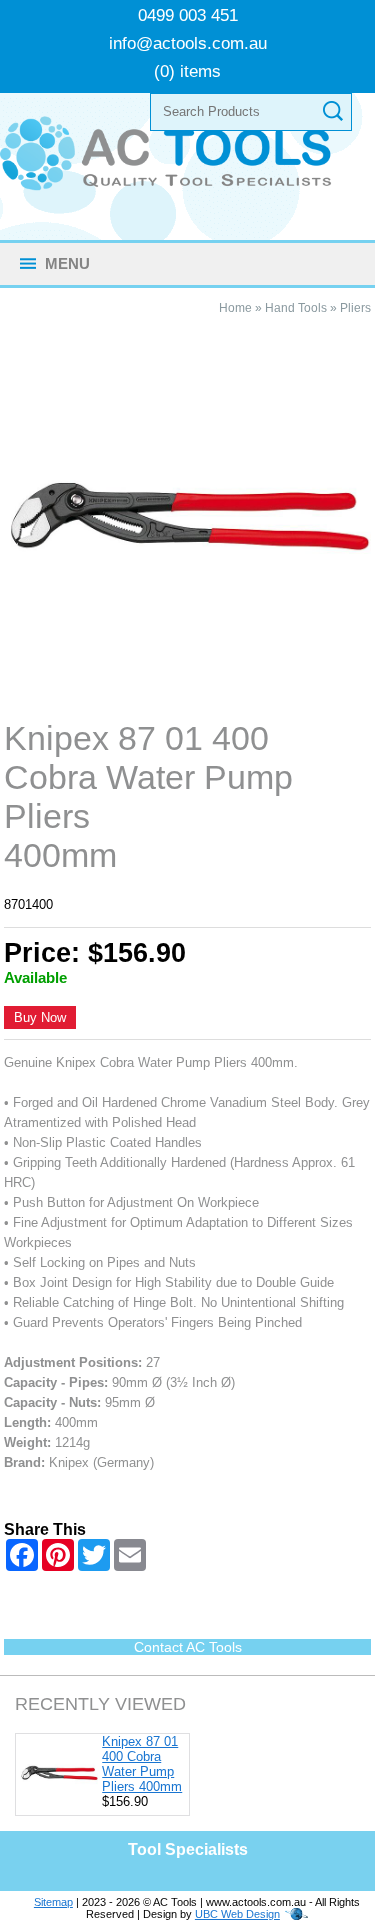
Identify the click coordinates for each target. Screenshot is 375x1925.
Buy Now (40, 1017)
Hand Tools (296, 308)
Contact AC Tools (188, 1647)
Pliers (355, 308)
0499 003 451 (188, 15)
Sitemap (53, 1902)
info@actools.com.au (188, 43)
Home (235, 308)
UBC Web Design (237, 1914)
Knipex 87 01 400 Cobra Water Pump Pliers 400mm (142, 1764)
